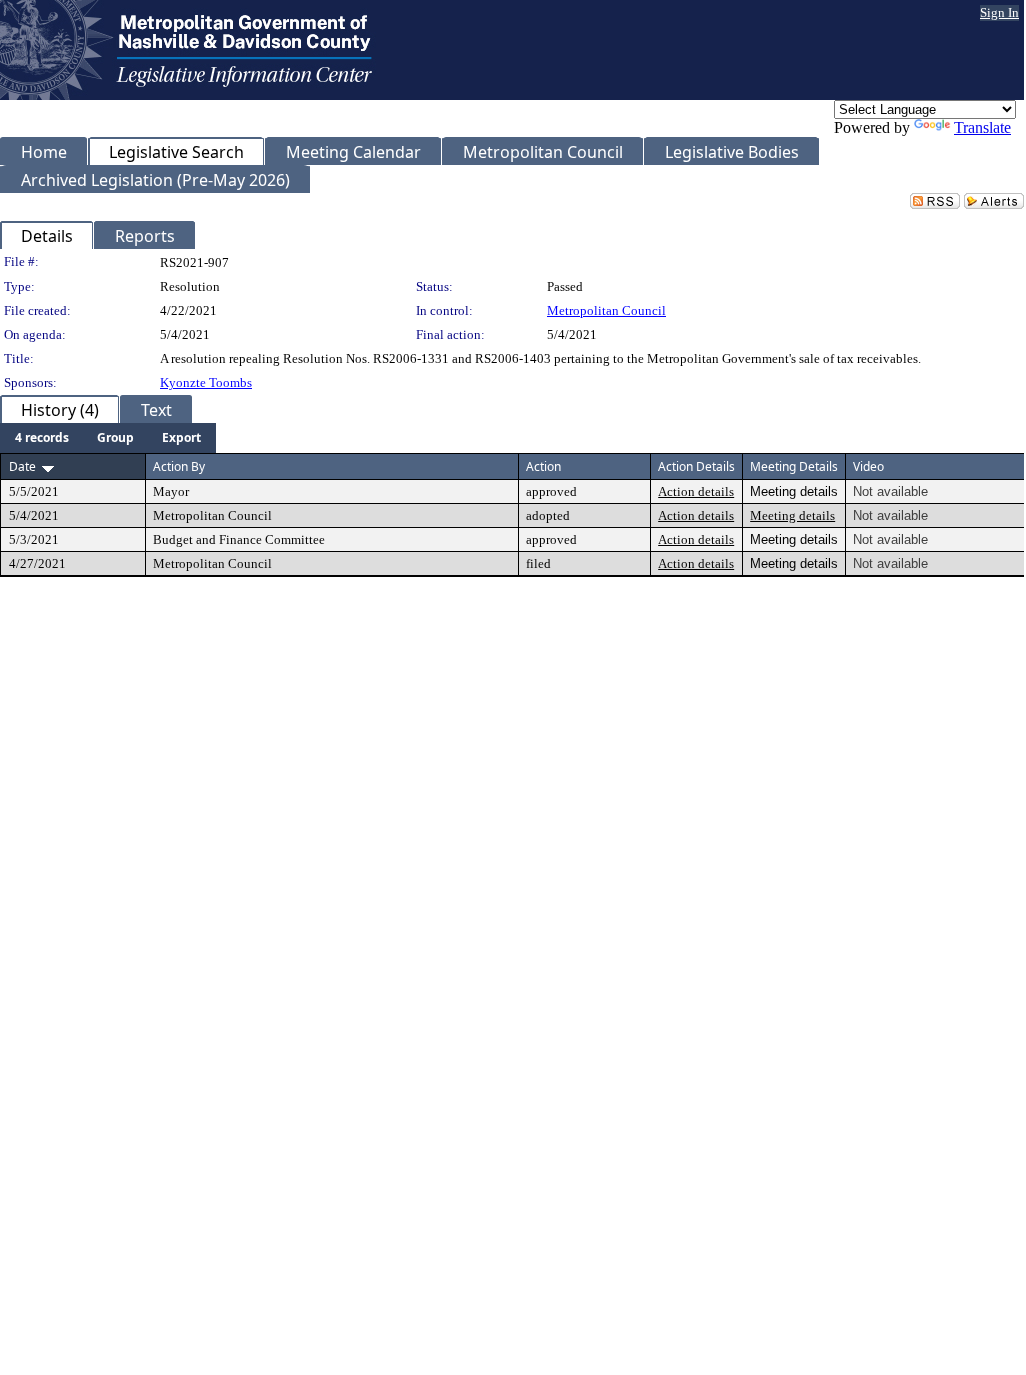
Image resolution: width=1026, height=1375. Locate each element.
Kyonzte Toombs (206, 382)
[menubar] (108, 438)
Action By (179, 466)
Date (22, 466)
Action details (696, 491)
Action (543, 466)
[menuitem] (42, 438)
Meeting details (792, 515)
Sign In (999, 12)
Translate (982, 127)
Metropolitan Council (606, 310)
